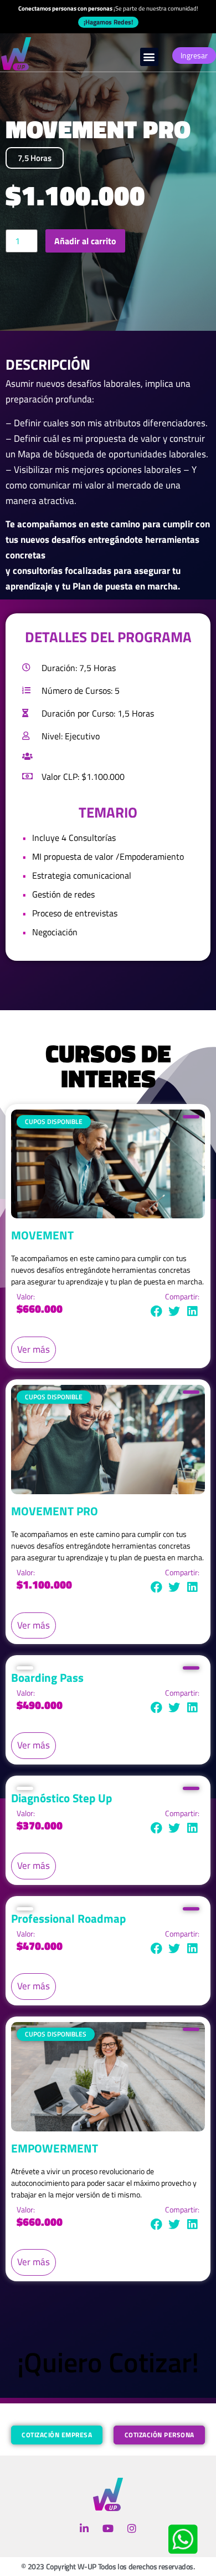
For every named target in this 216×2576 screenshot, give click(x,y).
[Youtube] (108, 2529)
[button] (149, 57)
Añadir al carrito (85, 241)
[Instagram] (132, 2529)
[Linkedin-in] (84, 2529)
